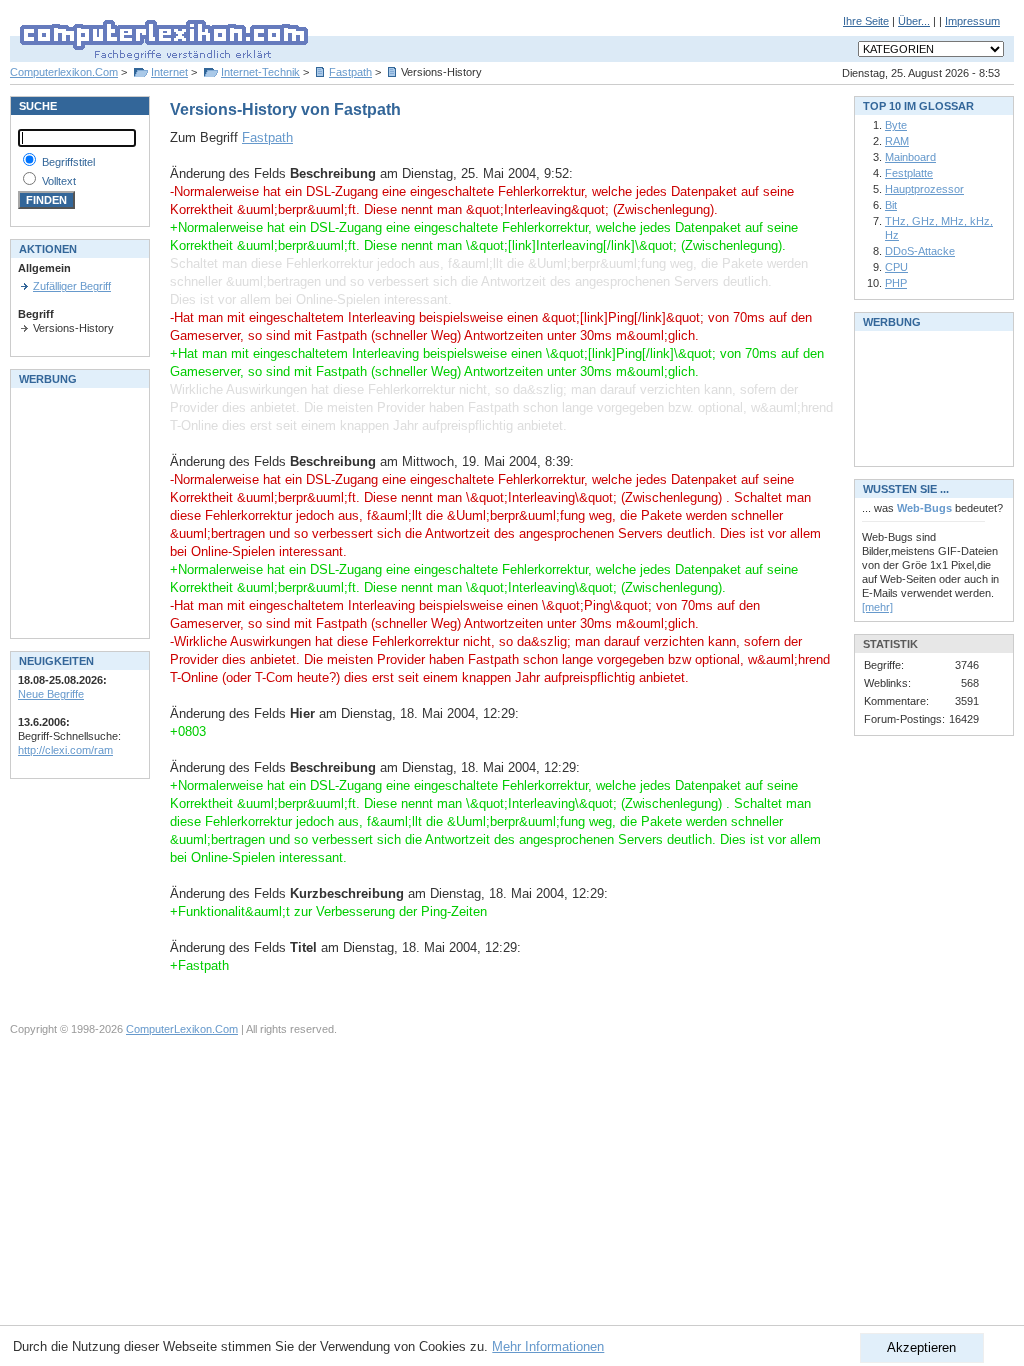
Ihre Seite (866, 21)
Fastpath (350, 72)
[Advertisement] (78, 511)
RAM (897, 141)
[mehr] (877, 607)
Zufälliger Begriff (72, 286)
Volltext (59, 181)
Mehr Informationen (548, 1346)
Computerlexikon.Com (64, 72)
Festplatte (909, 173)
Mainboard (910, 157)
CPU (896, 267)
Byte (896, 125)
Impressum (972, 21)
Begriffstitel (68, 162)
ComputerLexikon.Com (182, 1029)
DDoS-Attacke (920, 251)
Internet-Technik (260, 72)
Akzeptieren (921, 1347)
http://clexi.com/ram (65, 750)
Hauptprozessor (924, 189)
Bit (891, 205)
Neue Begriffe (51, 694)
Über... (914, 21)
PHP (896, 283)
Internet (169, 72)
